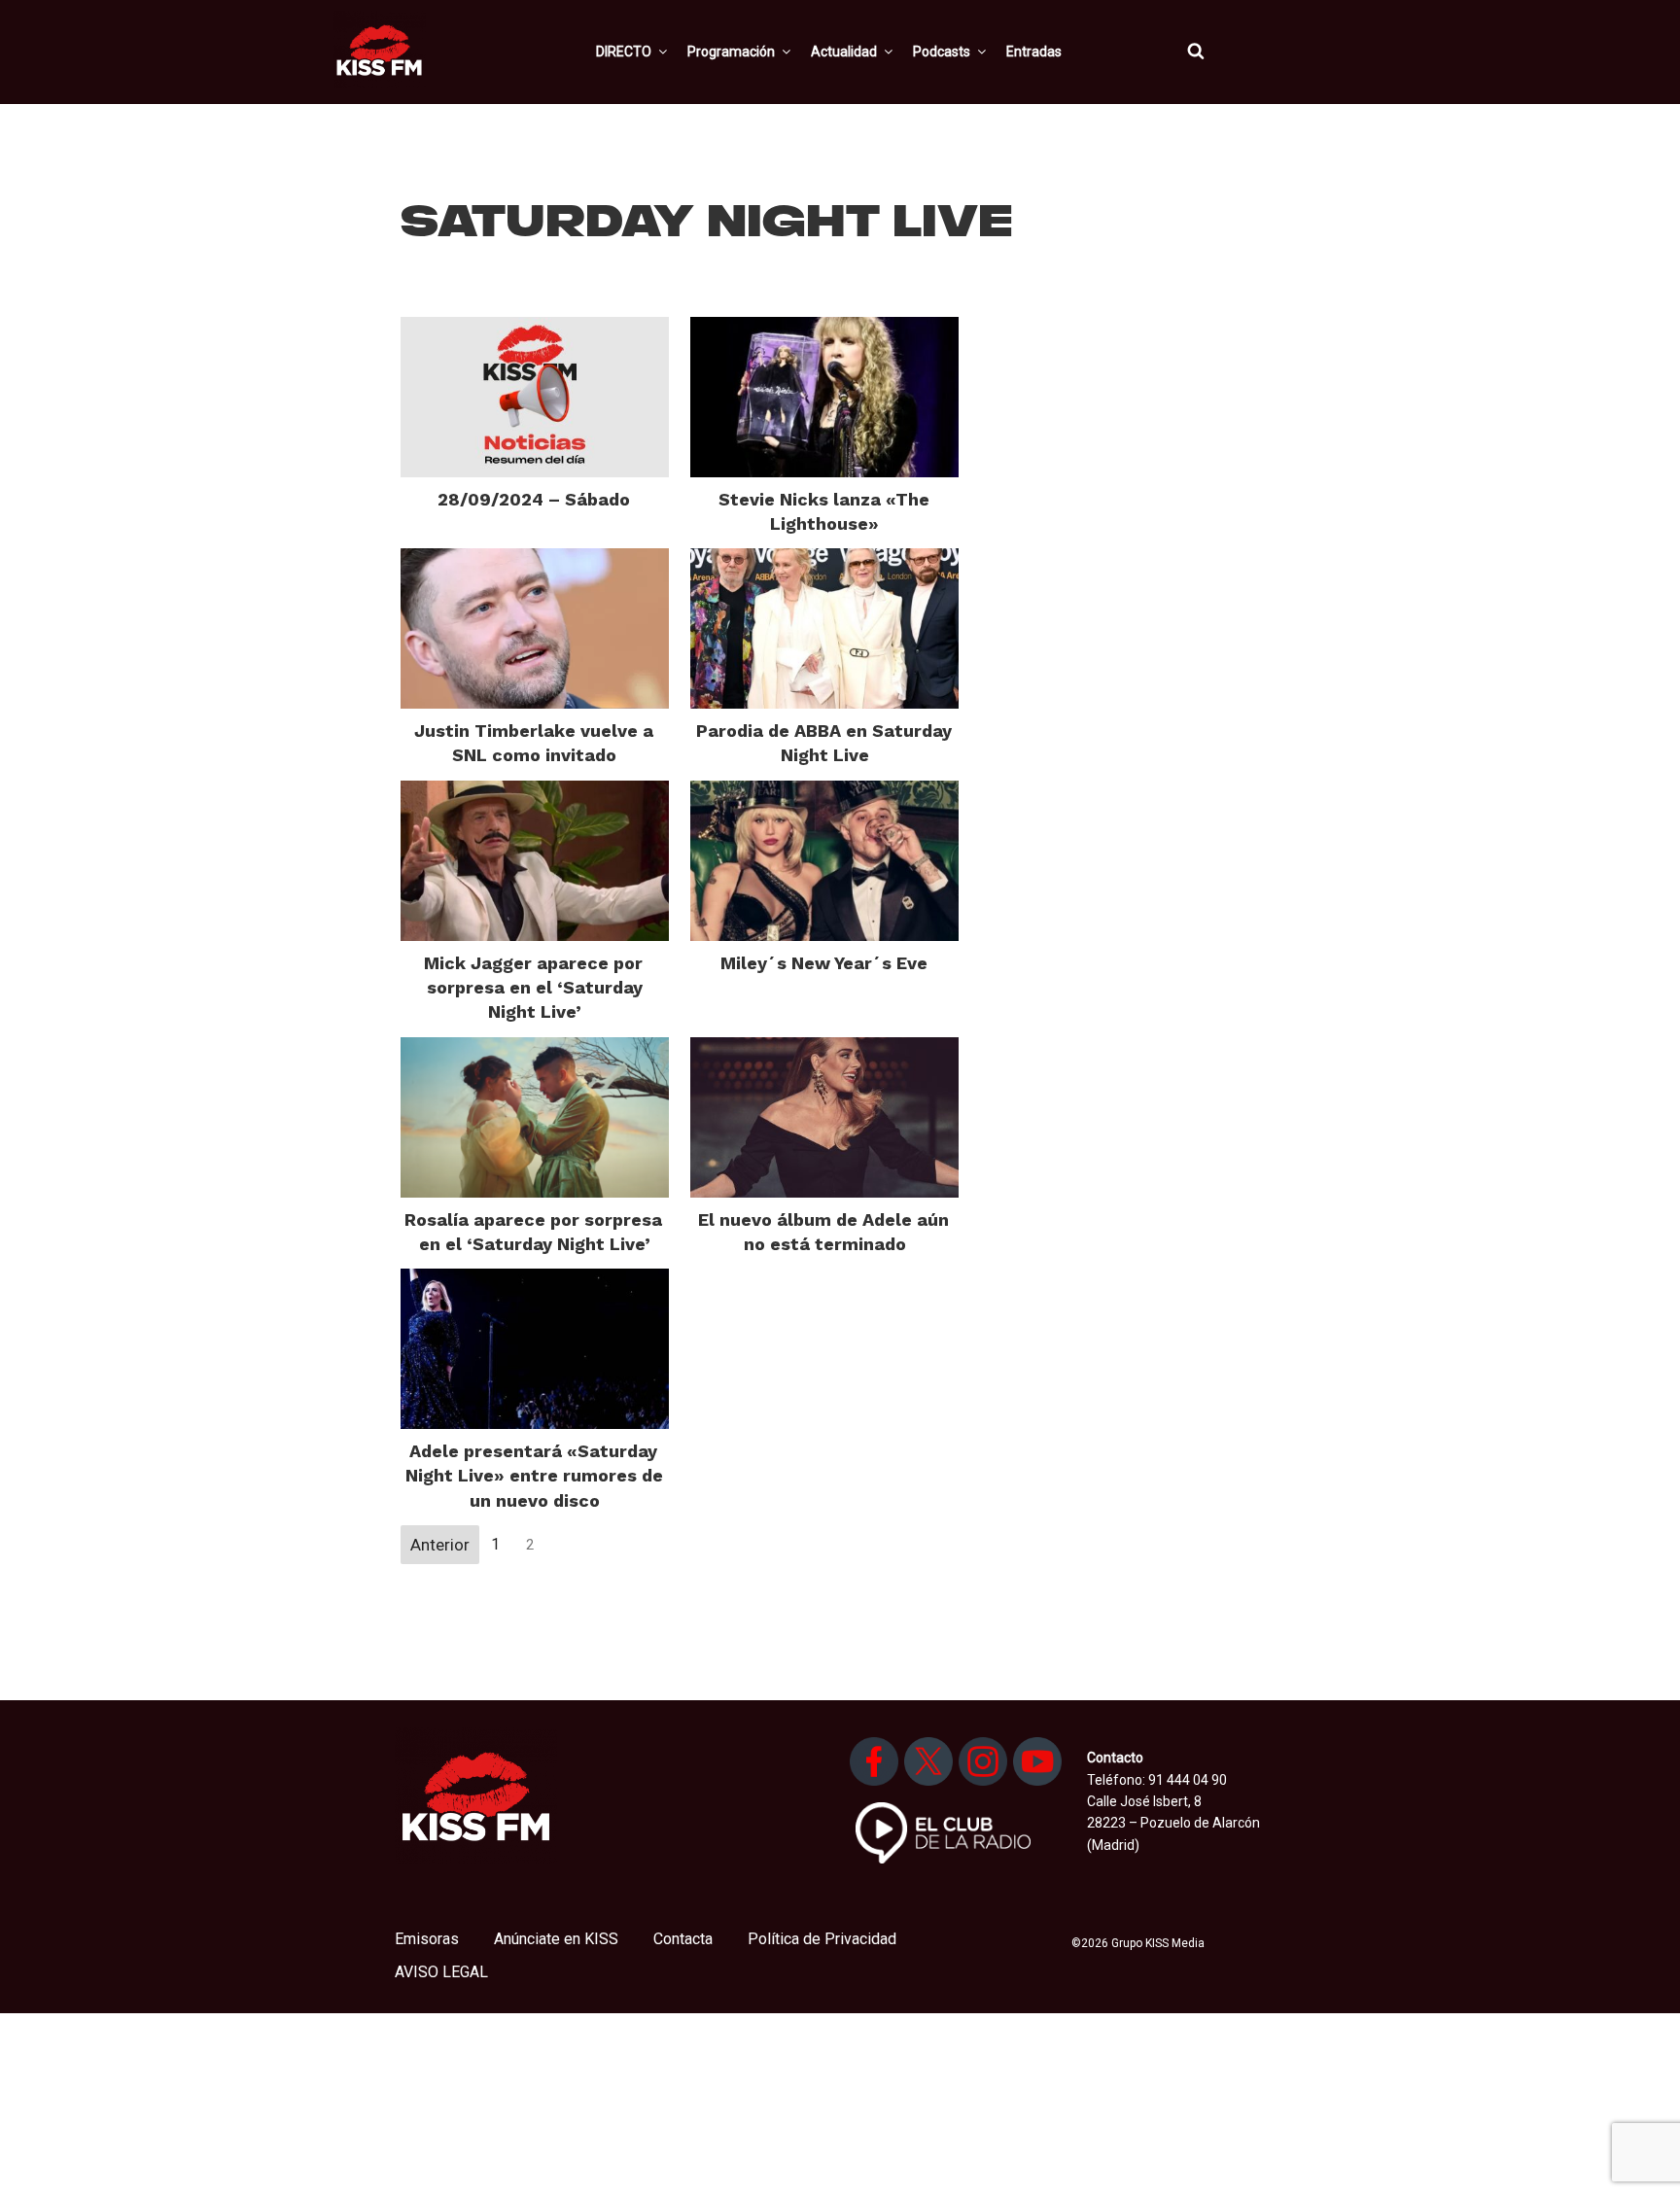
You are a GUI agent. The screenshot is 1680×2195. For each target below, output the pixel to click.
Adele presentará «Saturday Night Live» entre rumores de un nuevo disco (534, 1475)
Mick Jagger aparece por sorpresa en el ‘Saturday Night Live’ (533, 987)
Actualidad (844, 52)
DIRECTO (624, 52)
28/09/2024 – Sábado (534, 499)
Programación (731, 52)
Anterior (440, 1545)
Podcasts (942, 52)
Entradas (1034, 52)
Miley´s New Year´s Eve (824, 963)
